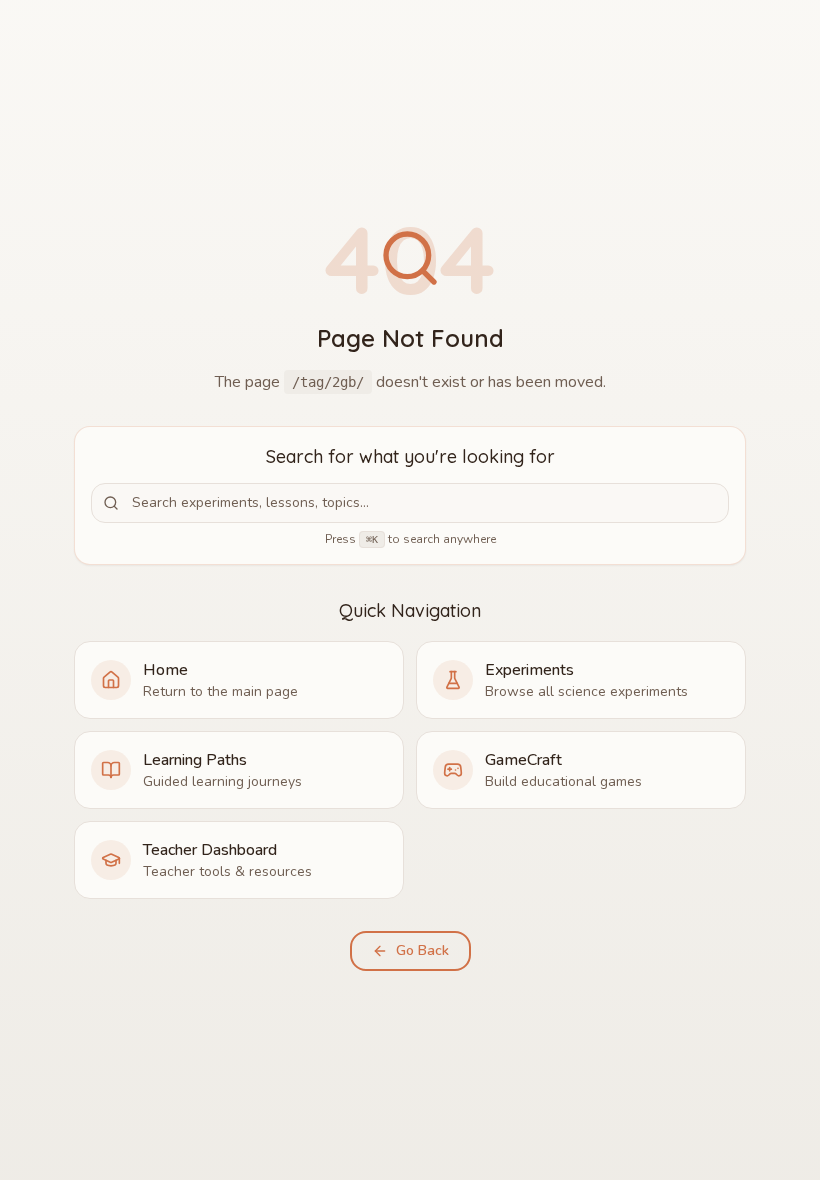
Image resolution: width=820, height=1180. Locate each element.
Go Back (422, 950)
